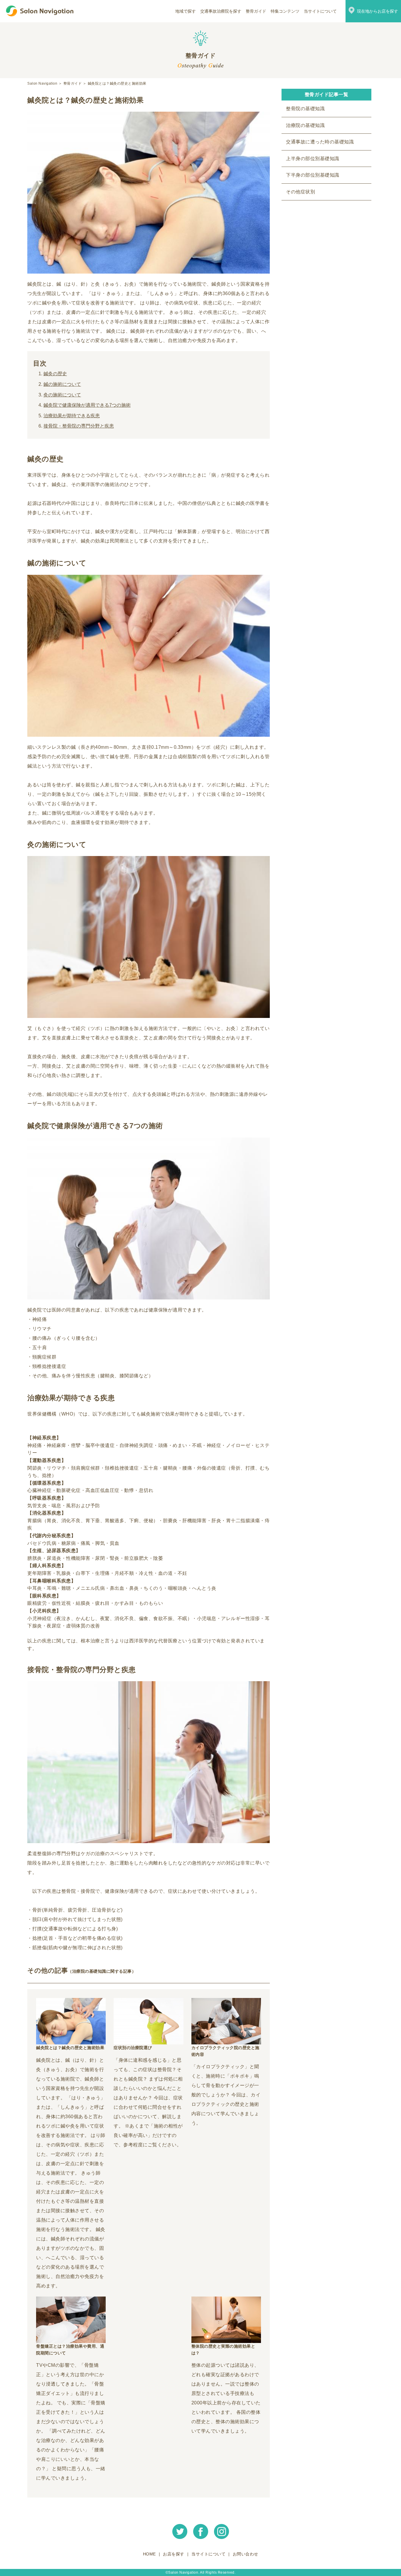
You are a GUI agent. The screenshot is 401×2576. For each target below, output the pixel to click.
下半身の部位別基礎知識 (313, 175)
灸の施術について (62, 395)
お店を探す (174, 2554)
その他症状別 (300, 192)
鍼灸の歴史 (55, 374)
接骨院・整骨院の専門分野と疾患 (79, 426)
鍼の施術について (62, 384)
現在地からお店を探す (378, 11)
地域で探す (186, 11)
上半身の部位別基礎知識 (313, 159)
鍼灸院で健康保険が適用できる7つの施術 (87, 405)
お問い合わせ (246, 2554)
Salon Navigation (42, 83)
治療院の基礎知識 (305, 125)
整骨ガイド (256, 11)
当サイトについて (320, 11)
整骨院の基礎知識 (305, 109)
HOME (149, 2554)
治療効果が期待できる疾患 (72, 416)
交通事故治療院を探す (221, 11)
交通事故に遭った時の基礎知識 (320, 142)
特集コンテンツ (285, 11)
